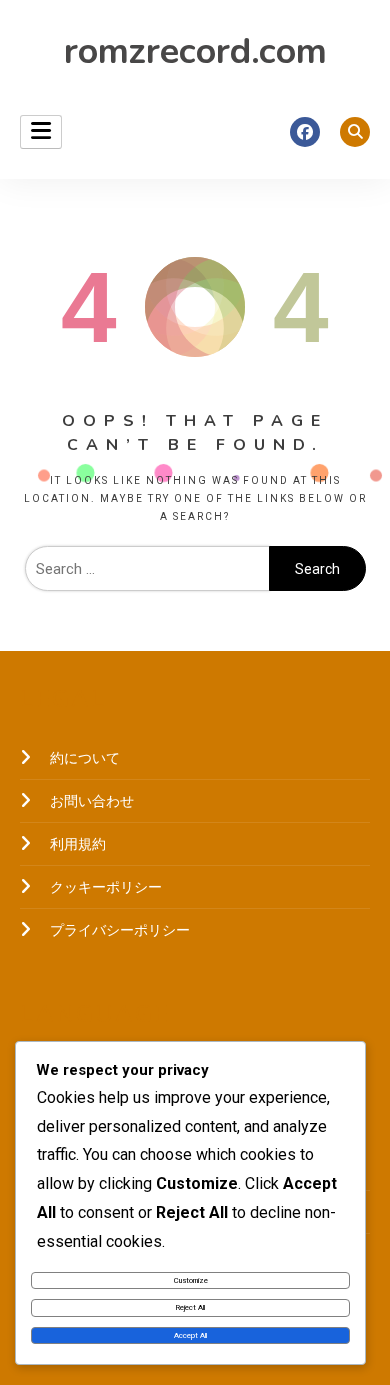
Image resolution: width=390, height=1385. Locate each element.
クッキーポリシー (106, 887)
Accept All (190, 1335)
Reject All (190, 1307)
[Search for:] (147, 569)
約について (85, 758)
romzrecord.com (195, 51)
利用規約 (78, 844)
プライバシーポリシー (120, 930)
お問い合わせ (92, 801)
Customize (191, 1280)
